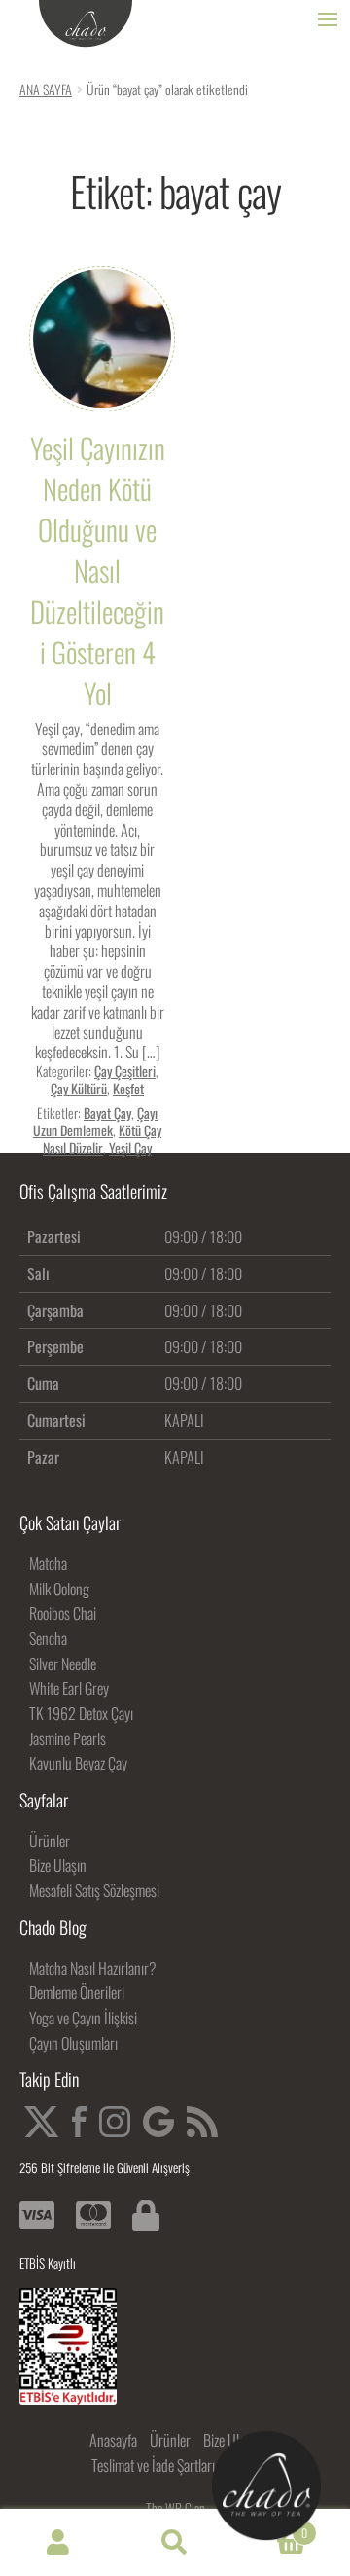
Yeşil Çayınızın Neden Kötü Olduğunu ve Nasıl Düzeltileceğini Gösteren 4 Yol (98, 570)
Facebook (79, 2122)
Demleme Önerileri (77, 1992)
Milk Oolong (59, 1589)
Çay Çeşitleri (125, 1071)
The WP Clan (175, 2508)
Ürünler (50, 1841)
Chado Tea (86, 24)
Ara (175, 2543)
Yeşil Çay (130, 1147)
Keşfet (128, 1088)
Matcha (48, 1563)
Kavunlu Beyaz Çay (78, 1763)
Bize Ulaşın (58, 1865)
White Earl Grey (69, 1688)
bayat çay (107, 1112)
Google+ (158, 2122)
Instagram (115, 2122)
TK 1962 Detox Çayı (81, 1713)
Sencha (48, 1638)
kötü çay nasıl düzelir (102, 1139)
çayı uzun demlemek (95, 1121)
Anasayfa (113, 2440)
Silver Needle (63, 1664)
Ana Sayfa (46, 89)
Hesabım (58, 2543)
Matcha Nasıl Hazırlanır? (93, 1968)
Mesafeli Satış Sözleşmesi (94, 1890)
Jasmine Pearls (68, 1738)
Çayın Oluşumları (73, 2043)
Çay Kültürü (79, 1088)
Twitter (42, 2122)
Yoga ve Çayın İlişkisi (83, 2018)
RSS (202, 2122)
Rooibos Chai (63, 1613)
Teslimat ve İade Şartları (153, 2465)
